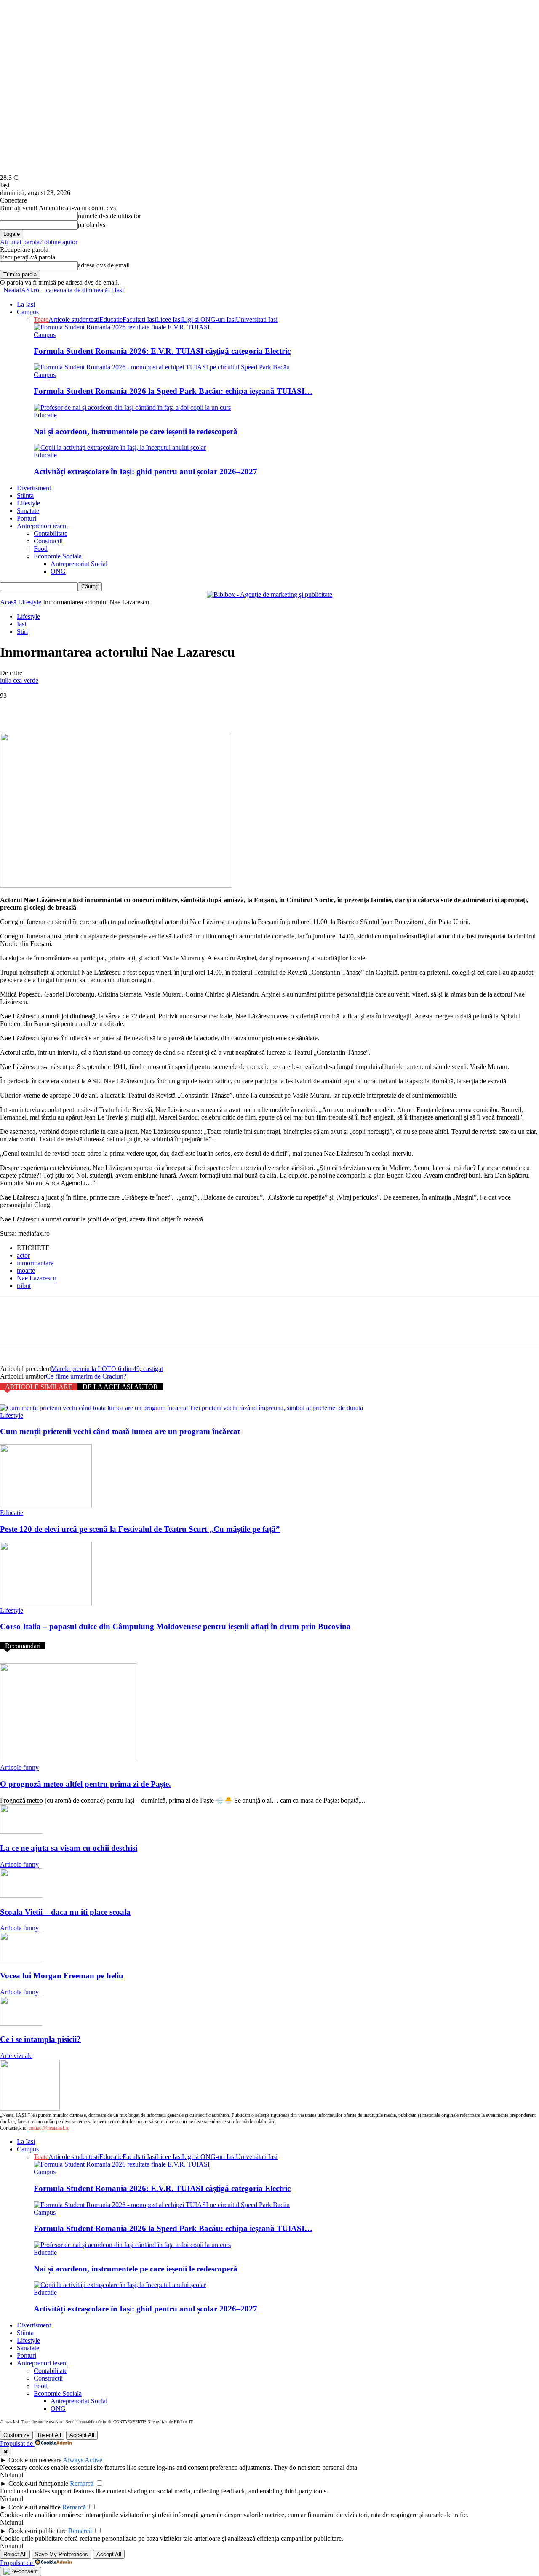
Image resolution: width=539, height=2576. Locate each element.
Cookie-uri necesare (35, 2460)
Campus (28, 312)
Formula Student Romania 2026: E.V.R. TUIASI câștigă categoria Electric (162, 351)
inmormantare (35, 1263)
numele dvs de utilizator (109, 216)
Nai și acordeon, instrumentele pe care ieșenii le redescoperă (136, 432)
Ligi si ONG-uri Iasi (209, 319)
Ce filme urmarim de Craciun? (86, 1376)
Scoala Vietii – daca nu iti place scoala (65, 1912)
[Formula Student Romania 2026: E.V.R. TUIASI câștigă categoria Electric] (122, 327)
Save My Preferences (61, 2554)
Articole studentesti (74, 319)
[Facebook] (14, 708)
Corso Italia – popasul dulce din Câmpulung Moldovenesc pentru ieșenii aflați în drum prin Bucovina (175, 1626)
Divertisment (34, 488)
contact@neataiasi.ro (49, 2128)
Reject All (49, 2435)
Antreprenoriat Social (79, 564)
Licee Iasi (169, 319)
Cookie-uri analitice (35, 2507)
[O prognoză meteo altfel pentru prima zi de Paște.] (68, 1760)
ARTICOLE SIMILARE (39, 1387)
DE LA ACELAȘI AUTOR (120, 1387)
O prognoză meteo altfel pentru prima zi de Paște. (85, 1784)
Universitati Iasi (257, 319)
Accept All (82, 2435)
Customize (16, 2435)
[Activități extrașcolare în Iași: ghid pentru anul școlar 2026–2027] (120, 448)
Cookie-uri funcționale (38, 2484)
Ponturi (27, 518)
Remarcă (82, 2484)
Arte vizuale (16, 2056)
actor (23, 1255)
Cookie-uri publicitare (37, 2531)
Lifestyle (28, 503)
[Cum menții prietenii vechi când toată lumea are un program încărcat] (181, 1408)
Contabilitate (51, 533)
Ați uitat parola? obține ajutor (39, 242)
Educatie (111, 319)
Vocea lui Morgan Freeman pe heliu (62, 1976)
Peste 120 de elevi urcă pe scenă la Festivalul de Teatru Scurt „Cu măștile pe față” (140, 1529)
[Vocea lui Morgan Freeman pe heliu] (21, 1959)
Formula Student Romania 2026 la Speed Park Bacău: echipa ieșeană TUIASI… (173, 391)
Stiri (22, 632)
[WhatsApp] (105, 708)
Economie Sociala (58, 556)
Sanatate (28, 511)
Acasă (8, 602)
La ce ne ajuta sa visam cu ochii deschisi (69, 1848)
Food (41, 549)
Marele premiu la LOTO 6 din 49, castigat (107, 1369)
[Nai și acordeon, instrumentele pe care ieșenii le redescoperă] (132, 408)
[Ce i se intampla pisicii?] (21, 2023)
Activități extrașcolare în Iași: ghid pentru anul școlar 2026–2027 (145, 472)
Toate (41, 319)
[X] (44, 708)
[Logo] (1, 290)
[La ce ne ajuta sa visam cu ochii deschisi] (21, 1832)
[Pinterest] (75, 708)
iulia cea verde (19, 680)
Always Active (83, 2460)
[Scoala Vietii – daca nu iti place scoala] (21, 1896)
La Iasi (26, 304)
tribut (24, 1286)
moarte (26, 1271)
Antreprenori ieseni (42, 526)
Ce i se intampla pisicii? (40, 2039)
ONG (58, 571)
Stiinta (25, 496)
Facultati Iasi (139, 319)
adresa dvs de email (104, 265)
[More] (136, 708)
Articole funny (19, 1768)
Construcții (48, 541)
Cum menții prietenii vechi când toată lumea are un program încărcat (120, 1431)
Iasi (21, 624)
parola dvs (92, 225)
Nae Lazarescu (37, 1278)
